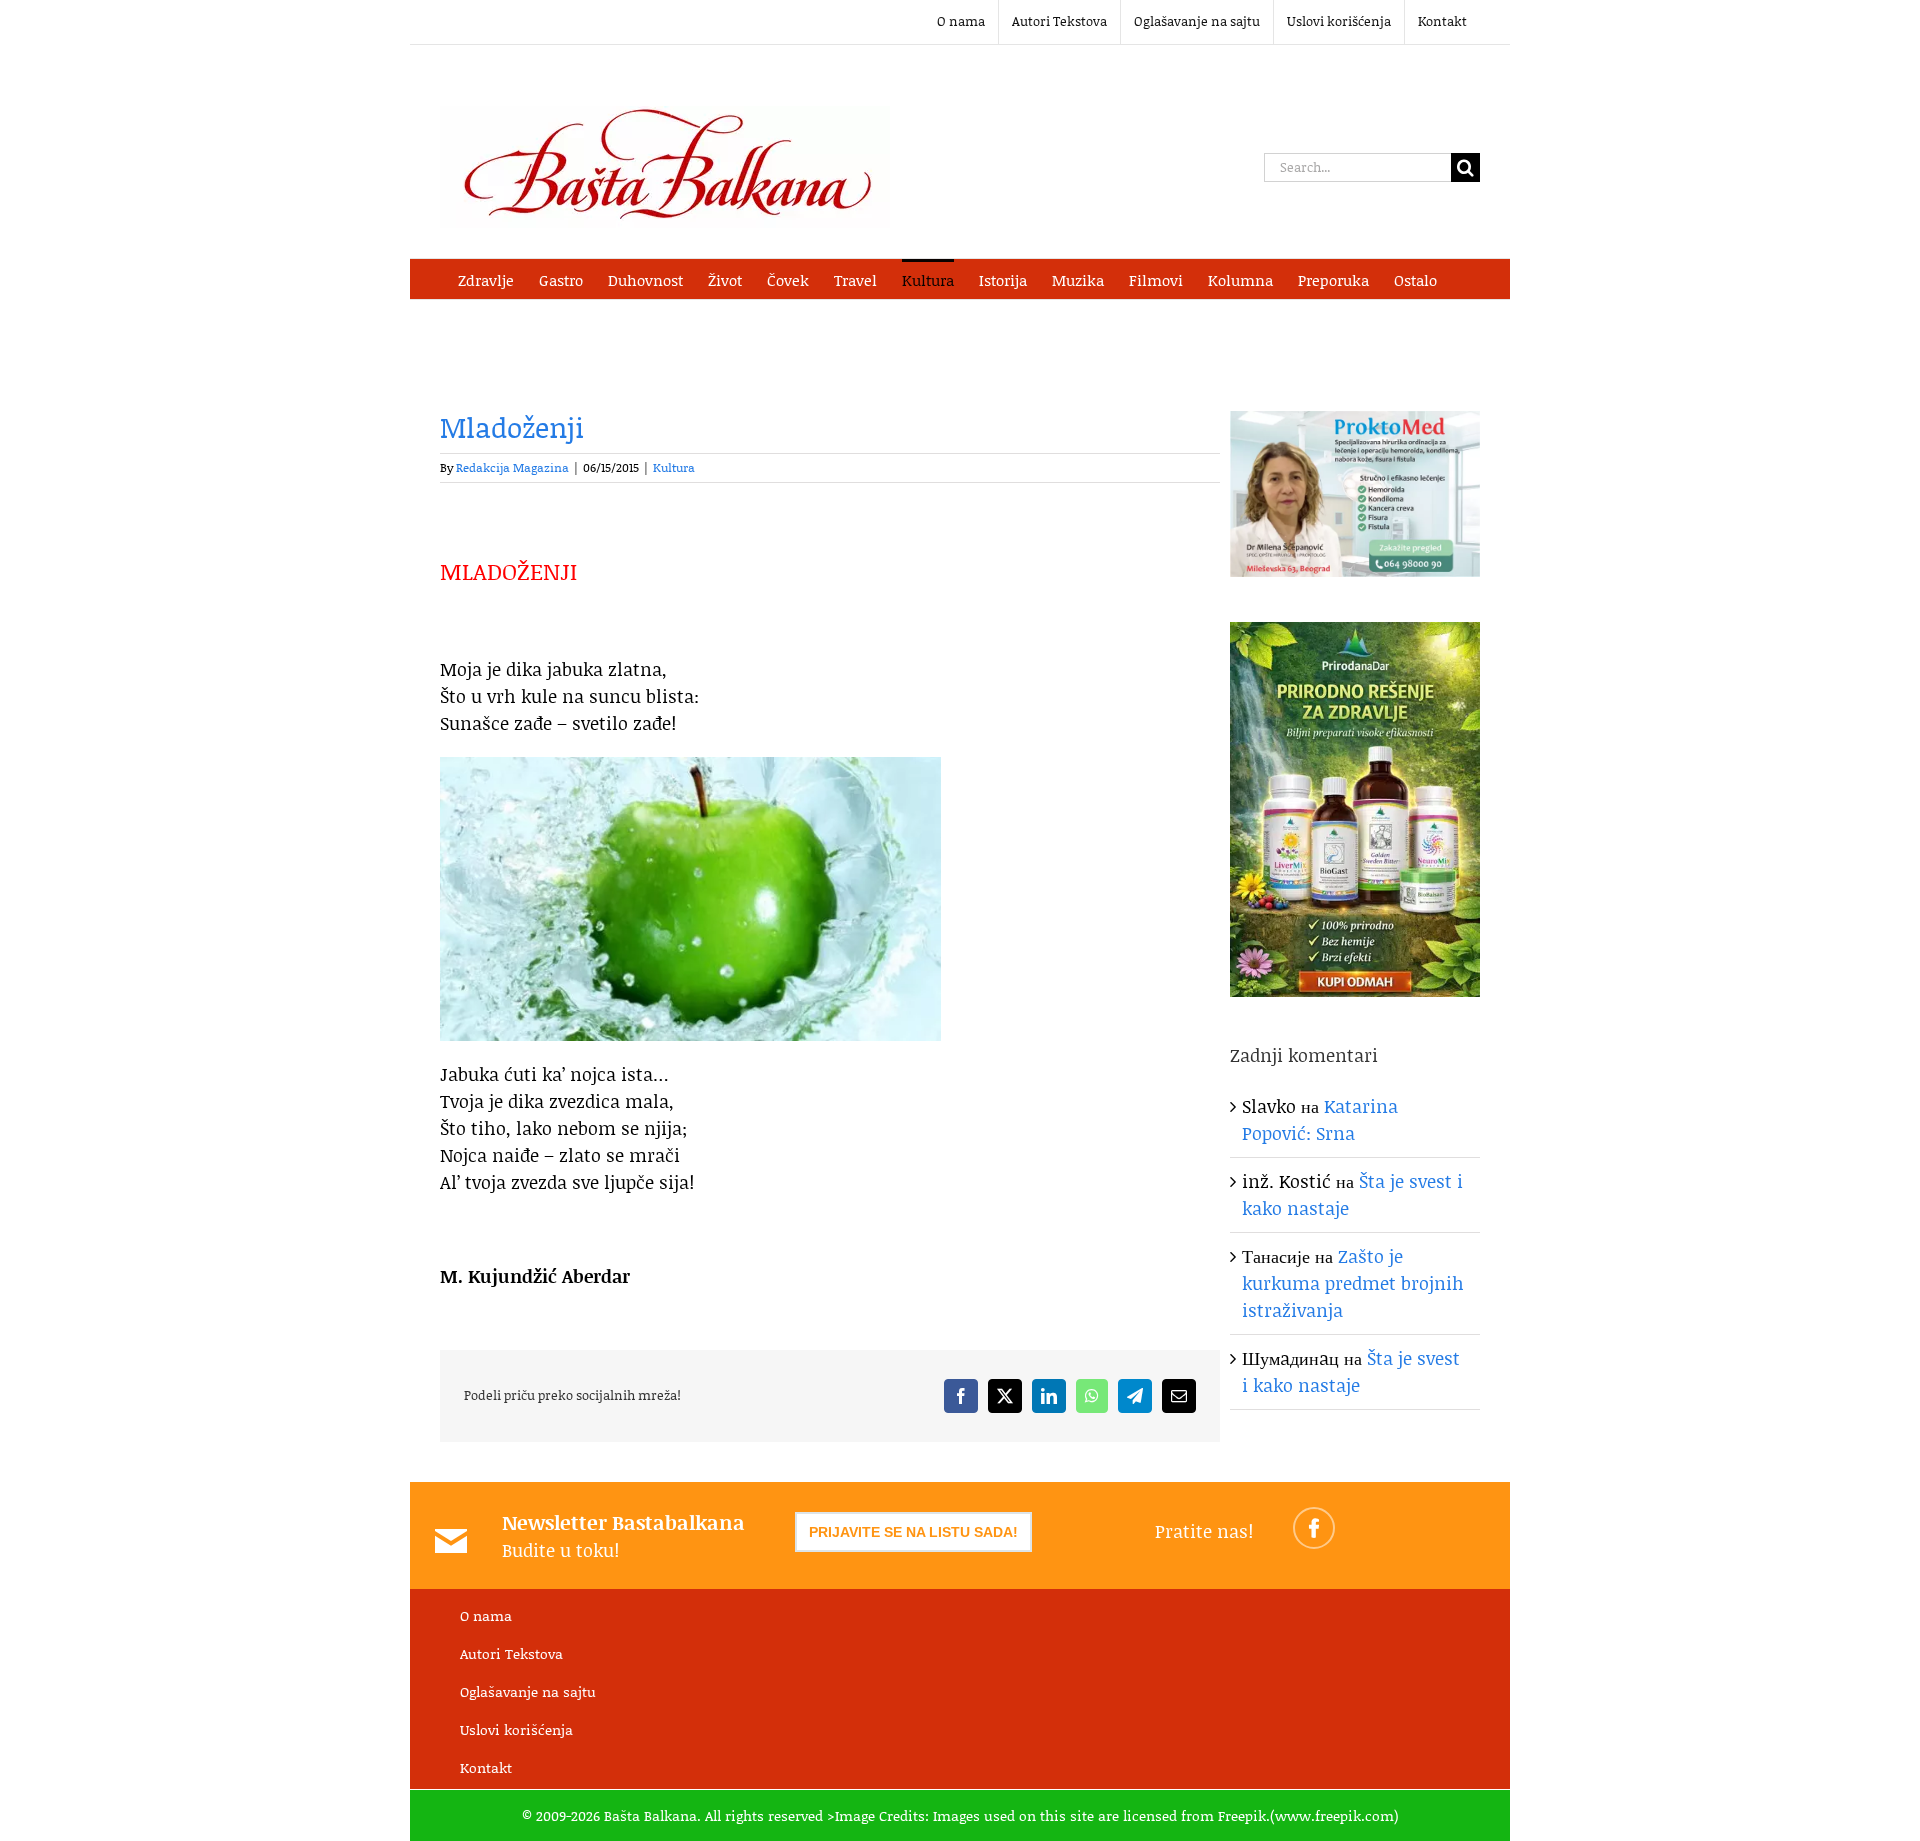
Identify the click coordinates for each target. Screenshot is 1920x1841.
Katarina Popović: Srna (1320, 1119)
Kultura (674, 467)
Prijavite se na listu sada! (913, 1532)
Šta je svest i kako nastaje (1351, 1371)
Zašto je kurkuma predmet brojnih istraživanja (1353, 1283)
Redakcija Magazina (512, 467)
